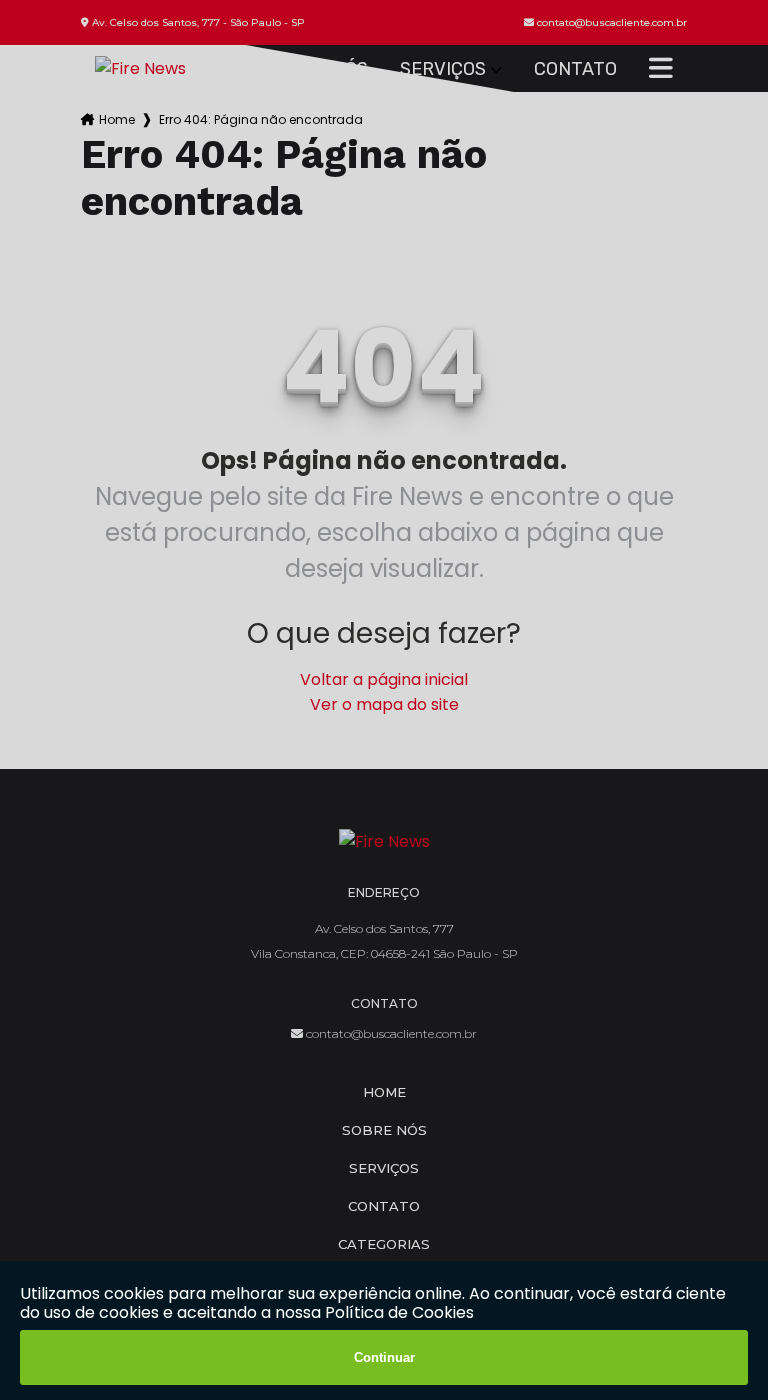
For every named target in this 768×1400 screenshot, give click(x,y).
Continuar (384, 1357)
